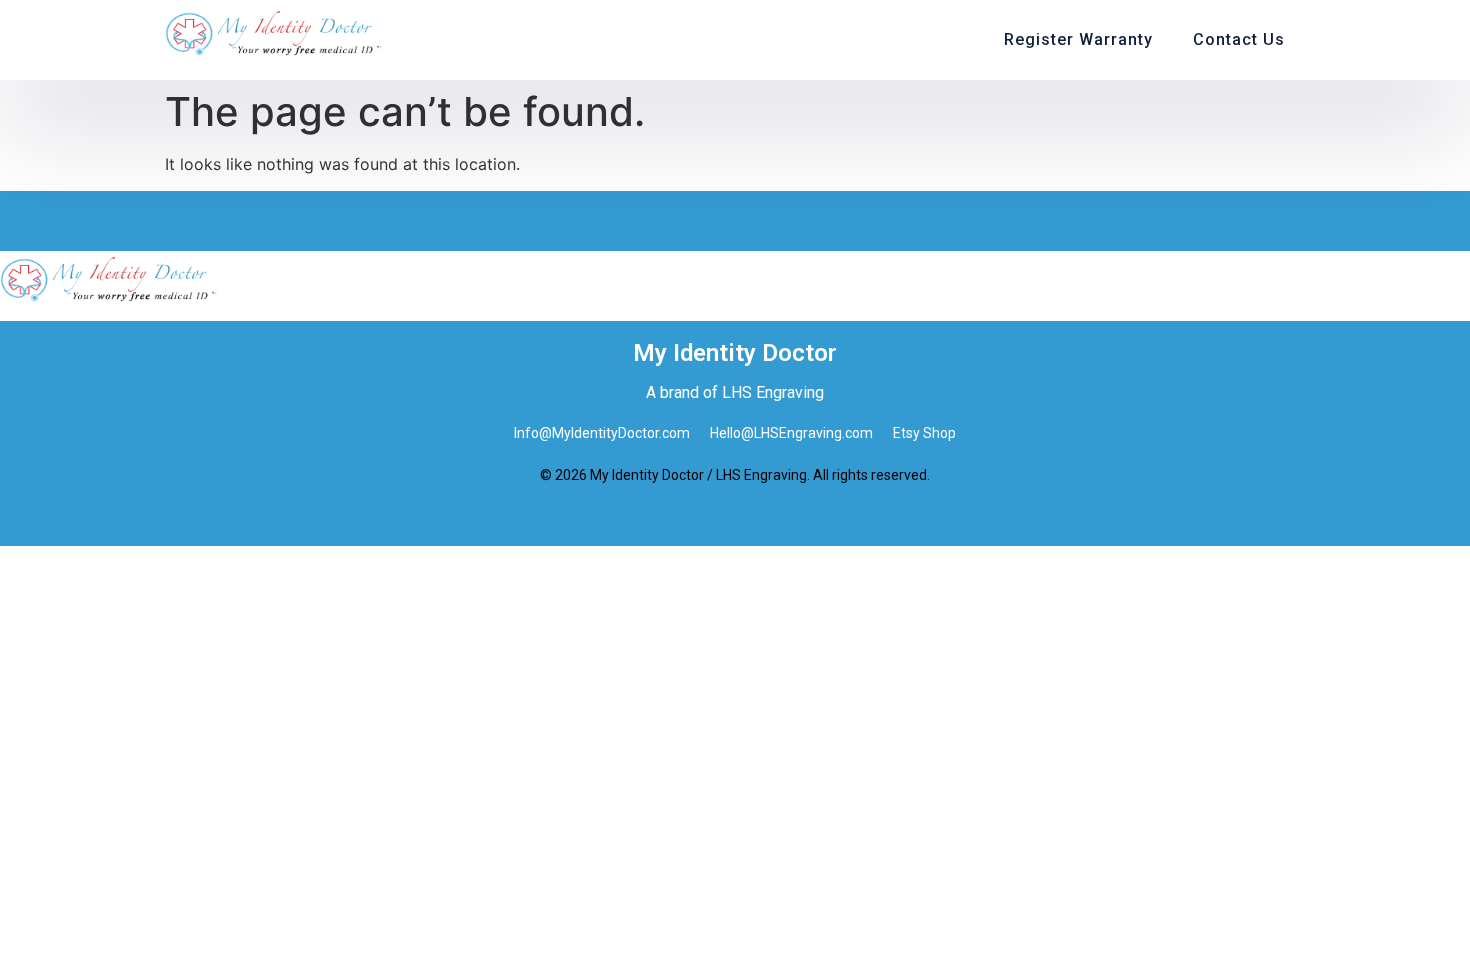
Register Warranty (1078, 39)
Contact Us (1239, 39)
